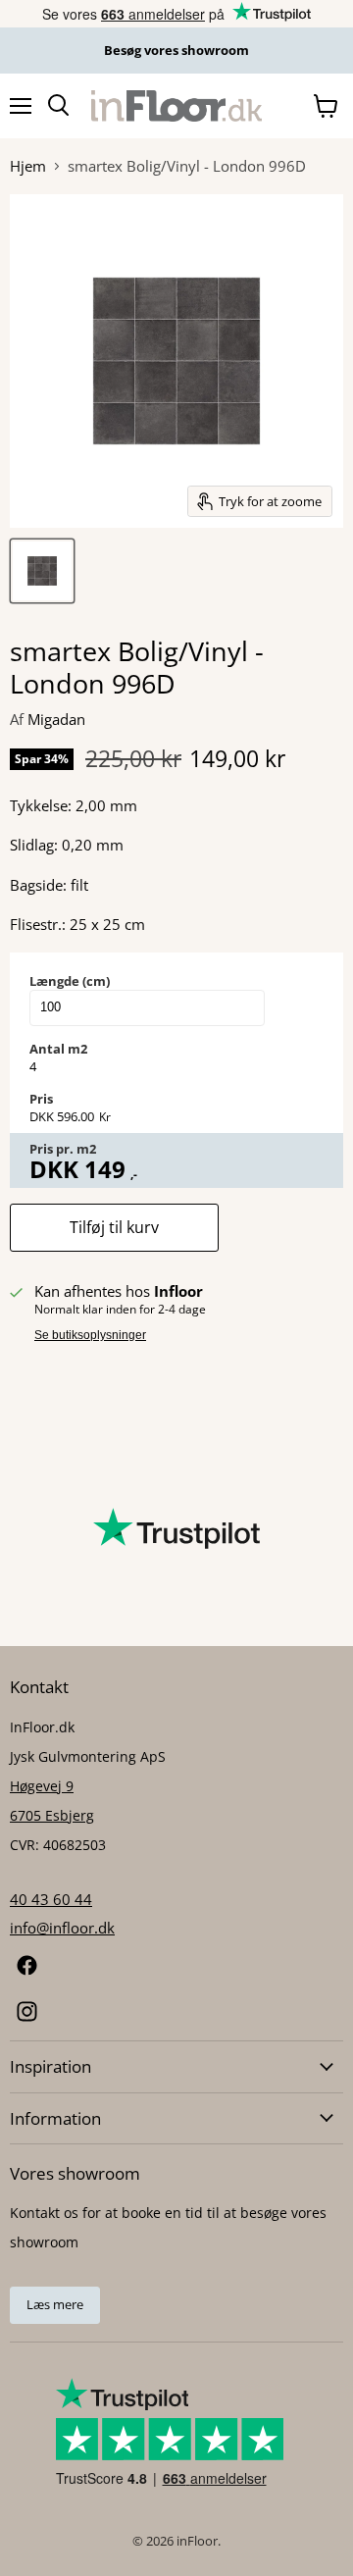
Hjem (28, 166)
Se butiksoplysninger (90, 1335)
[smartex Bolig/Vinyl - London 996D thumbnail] (42, 571)
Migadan (56, 719)
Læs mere (55, 2304)
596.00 (76, 1116)
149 (105, 1169)
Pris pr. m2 (63, 1149)
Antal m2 (58, 1049)
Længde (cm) (70, 981)
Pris (41, 1099)
